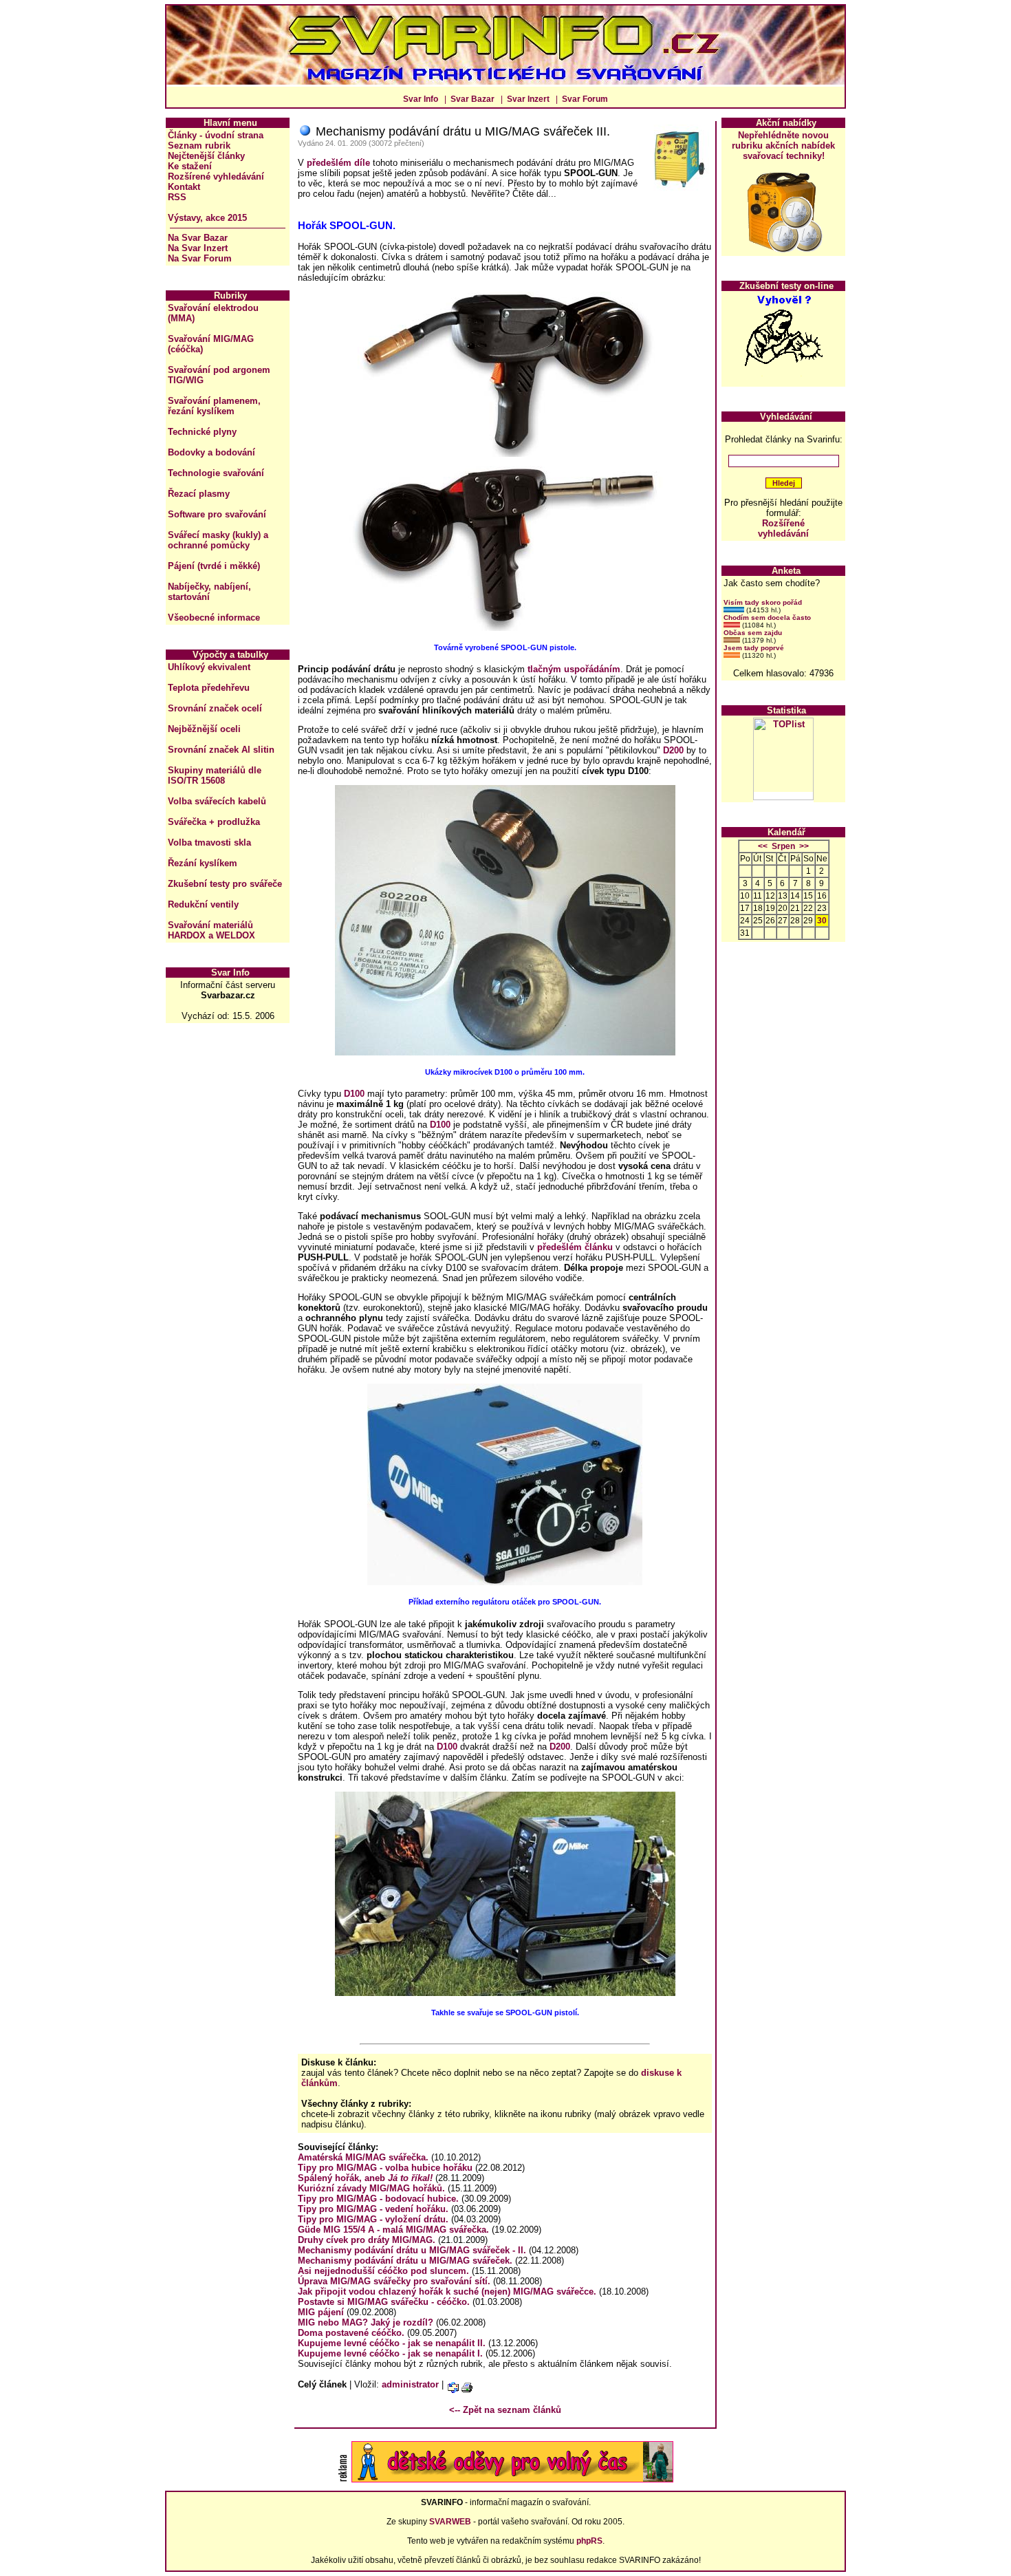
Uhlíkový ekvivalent (209, 667)
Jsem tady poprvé (754, 648)
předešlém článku (575, 1247)
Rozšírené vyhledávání (216, 176)
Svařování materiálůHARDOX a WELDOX (211, 930)
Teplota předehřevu (209, 688)
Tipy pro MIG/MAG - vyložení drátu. (373, 2219)
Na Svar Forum (200, 258)
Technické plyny (202, 432)
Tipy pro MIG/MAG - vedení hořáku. (373, 2209)
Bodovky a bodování (211, 452)
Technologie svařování (216, 473)
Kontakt (184, 187)
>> (804, 846)
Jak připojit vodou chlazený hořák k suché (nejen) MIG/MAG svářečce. (447, 2291)
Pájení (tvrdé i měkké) (214, 566)
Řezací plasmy (199, 494)
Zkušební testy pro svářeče (225, 884)
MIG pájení (321, 2312)
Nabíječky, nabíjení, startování (209, 592)
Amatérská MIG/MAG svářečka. (363, 2157)
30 (822, 921)
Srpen (783, 846)
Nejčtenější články (206, 156)
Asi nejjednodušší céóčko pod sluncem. (383, 2271)
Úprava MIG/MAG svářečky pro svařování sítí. (394, 2281)
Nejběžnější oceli (204, 729)
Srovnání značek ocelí (215, 708)
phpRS (589, 2541)
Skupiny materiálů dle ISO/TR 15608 (215, 775)
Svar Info (421, 99)
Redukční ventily (203, 904)
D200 (673, 750)
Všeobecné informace (214, 618)
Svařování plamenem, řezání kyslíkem (214, 406)
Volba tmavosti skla (209, 842)
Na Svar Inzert (198, 248)
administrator (410, 2384)
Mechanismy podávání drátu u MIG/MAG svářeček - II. (412, 2250)
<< (763, 846)
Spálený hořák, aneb (365, 2178)
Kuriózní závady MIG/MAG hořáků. (371, 2188)
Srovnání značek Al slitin (221, 750)
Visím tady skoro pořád (763, 602)
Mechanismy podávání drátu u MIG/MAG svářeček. (405, 2261)
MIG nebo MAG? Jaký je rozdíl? (366, 2322)
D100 (354, 1094)
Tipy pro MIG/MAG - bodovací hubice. (378, 2199)
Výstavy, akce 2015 (207, 218)
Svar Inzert (528, 99)
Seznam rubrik (199, 146)
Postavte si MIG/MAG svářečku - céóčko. (384, 2302)
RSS (177, 197)
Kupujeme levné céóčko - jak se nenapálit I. (390, 2353)
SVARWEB (450, 2522)
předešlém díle (338, 163)
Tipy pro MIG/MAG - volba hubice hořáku (385, 2168)
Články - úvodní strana (216, 135)
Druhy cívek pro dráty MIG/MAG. (367, 2240)
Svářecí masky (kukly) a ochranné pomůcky (218, 540)
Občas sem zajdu (753, 633)
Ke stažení (190, 166)
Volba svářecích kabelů (217, 801)
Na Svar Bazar (198, 238)
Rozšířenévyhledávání (783, 528)
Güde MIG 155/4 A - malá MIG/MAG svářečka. (393, 2230)
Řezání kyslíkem (203, 863)
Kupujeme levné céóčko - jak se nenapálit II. (392, 2343)
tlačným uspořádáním (574, 669)
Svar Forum (585, 99)
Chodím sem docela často (767, 618)
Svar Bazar (472, 99)
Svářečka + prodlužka (214, 822)
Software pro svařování (217, 514)
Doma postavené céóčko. (351, 2333)
